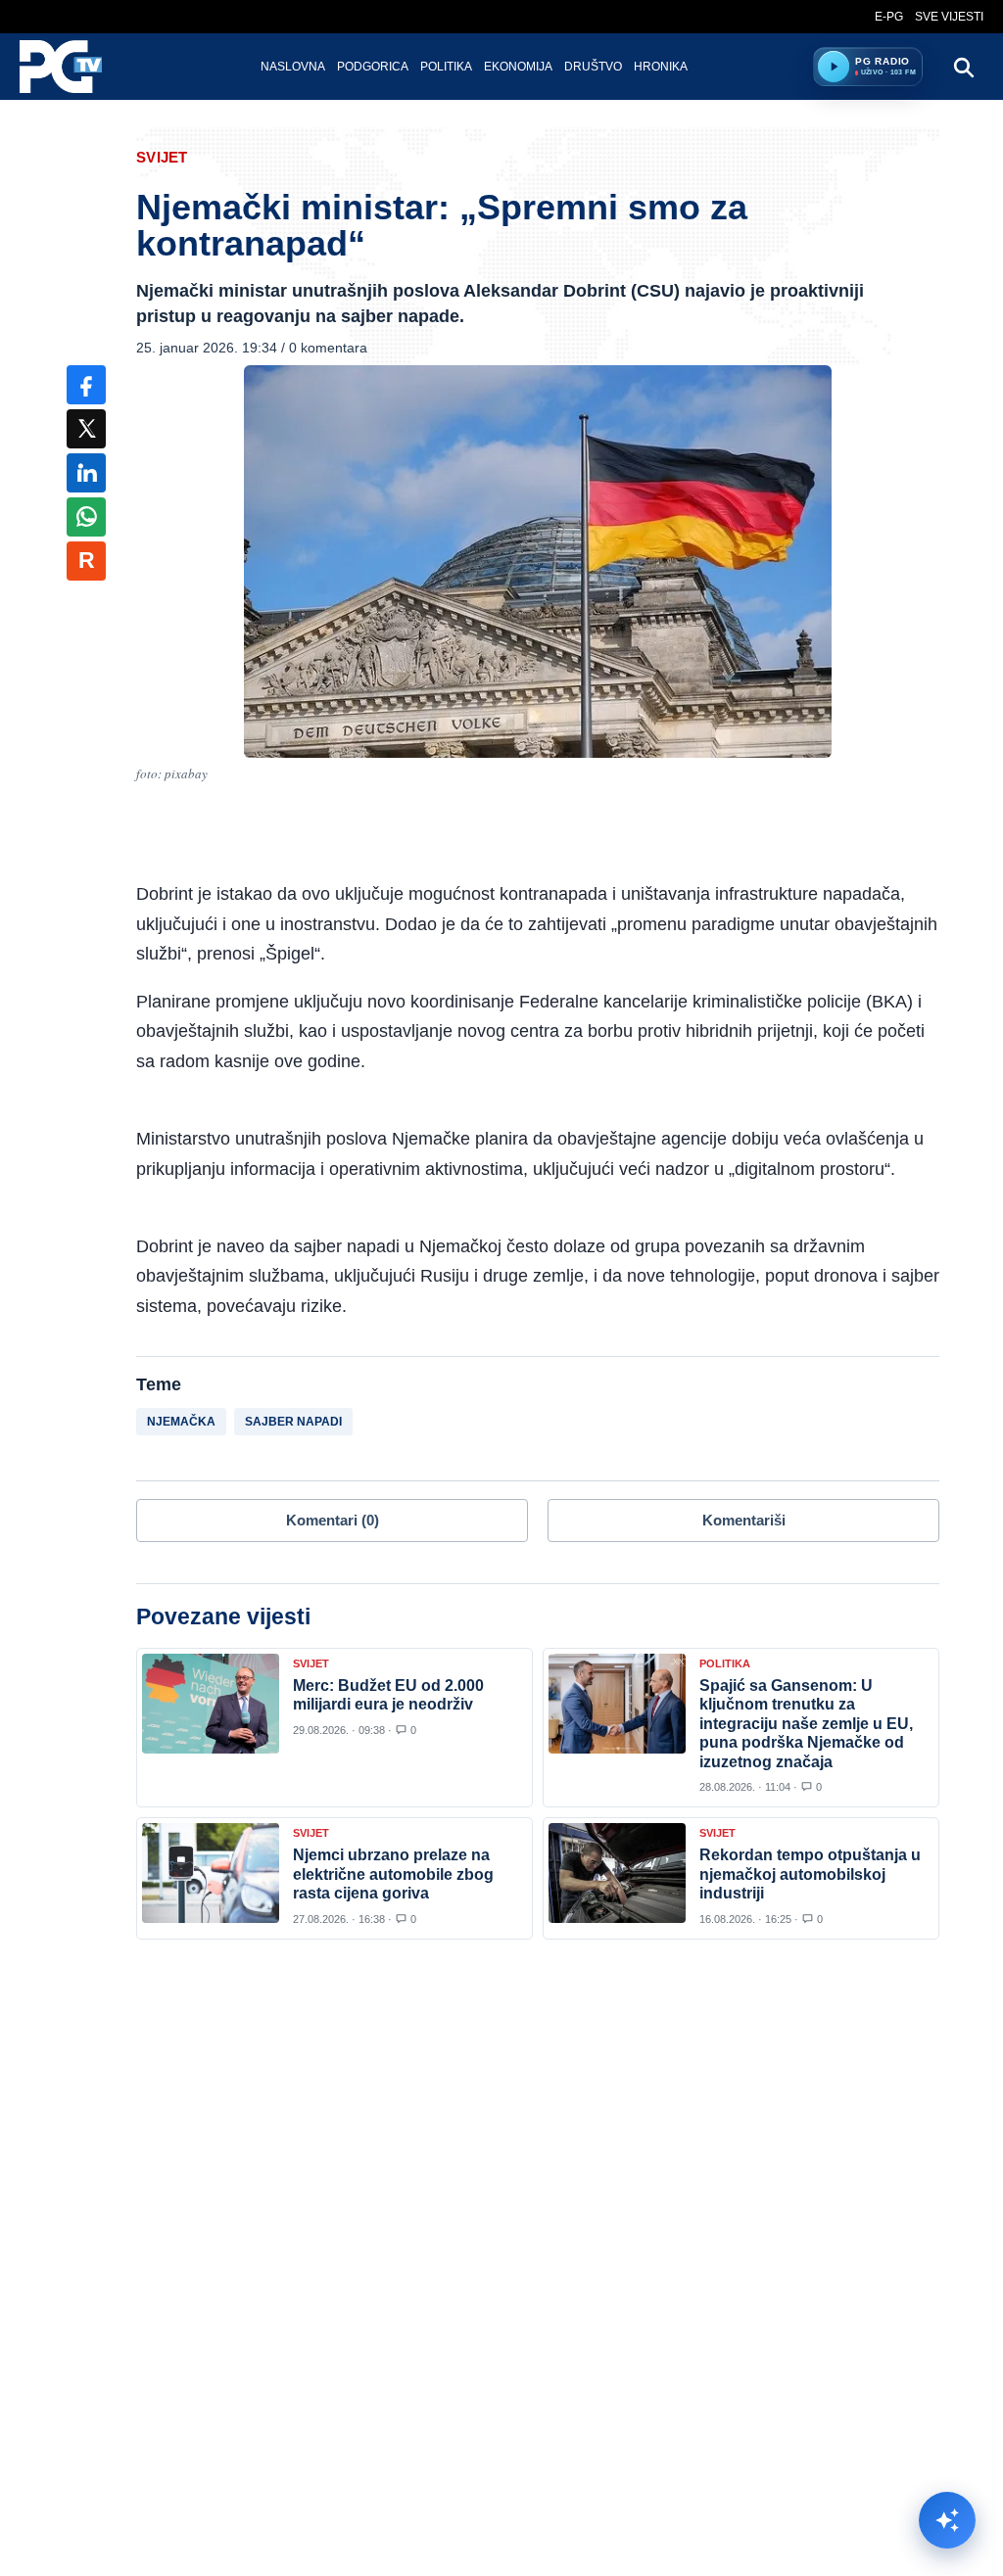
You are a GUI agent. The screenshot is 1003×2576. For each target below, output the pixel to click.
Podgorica (373, 67)
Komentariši (744, 1520)
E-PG (889, 17)
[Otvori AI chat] (947, 2520)
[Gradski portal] (77, 67)
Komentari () (333, 1520)
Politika (446, 67)
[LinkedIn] (86, 473)
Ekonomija (518, 67)
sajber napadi (293, 1422)
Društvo (593, 67)
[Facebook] (86, 385)
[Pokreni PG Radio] (834, 67)
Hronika (661, 67)
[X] (86, 429)
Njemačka (181, 1422)
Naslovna (293, 67)
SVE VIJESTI (949, 17)
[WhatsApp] (86, 517)
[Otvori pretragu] (963, 67)
